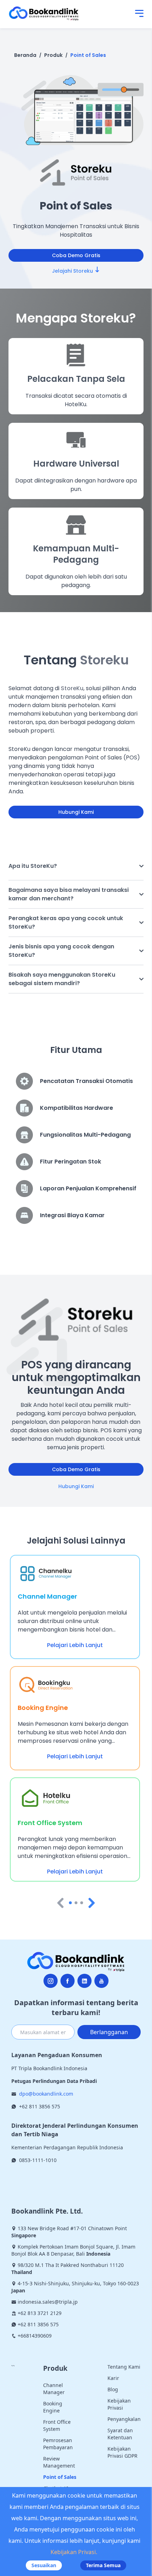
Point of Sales (88, 55)
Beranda (25, 55)
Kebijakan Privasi (119, 2404)
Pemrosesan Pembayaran (58, 2444)
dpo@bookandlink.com (46, 2094)
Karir (113, 2378)
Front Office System (57, 2425)
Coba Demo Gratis (76, 255)
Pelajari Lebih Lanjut (75, 1645)
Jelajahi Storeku (72, 271)
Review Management (59, 2462)
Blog (113, 2389)
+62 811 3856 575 (40, 2106)
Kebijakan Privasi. (74, 2552)
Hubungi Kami (76, 812)
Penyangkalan (124, 2419)
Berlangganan (109, 2032)
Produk (53, 55)
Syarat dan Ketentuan (120, 2434)
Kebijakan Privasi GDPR (122, 2452)
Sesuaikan (44, 2565)
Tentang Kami (124, 2367)
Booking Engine (53, 2407)
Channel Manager (54, 2389)
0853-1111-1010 (38, 2160)
